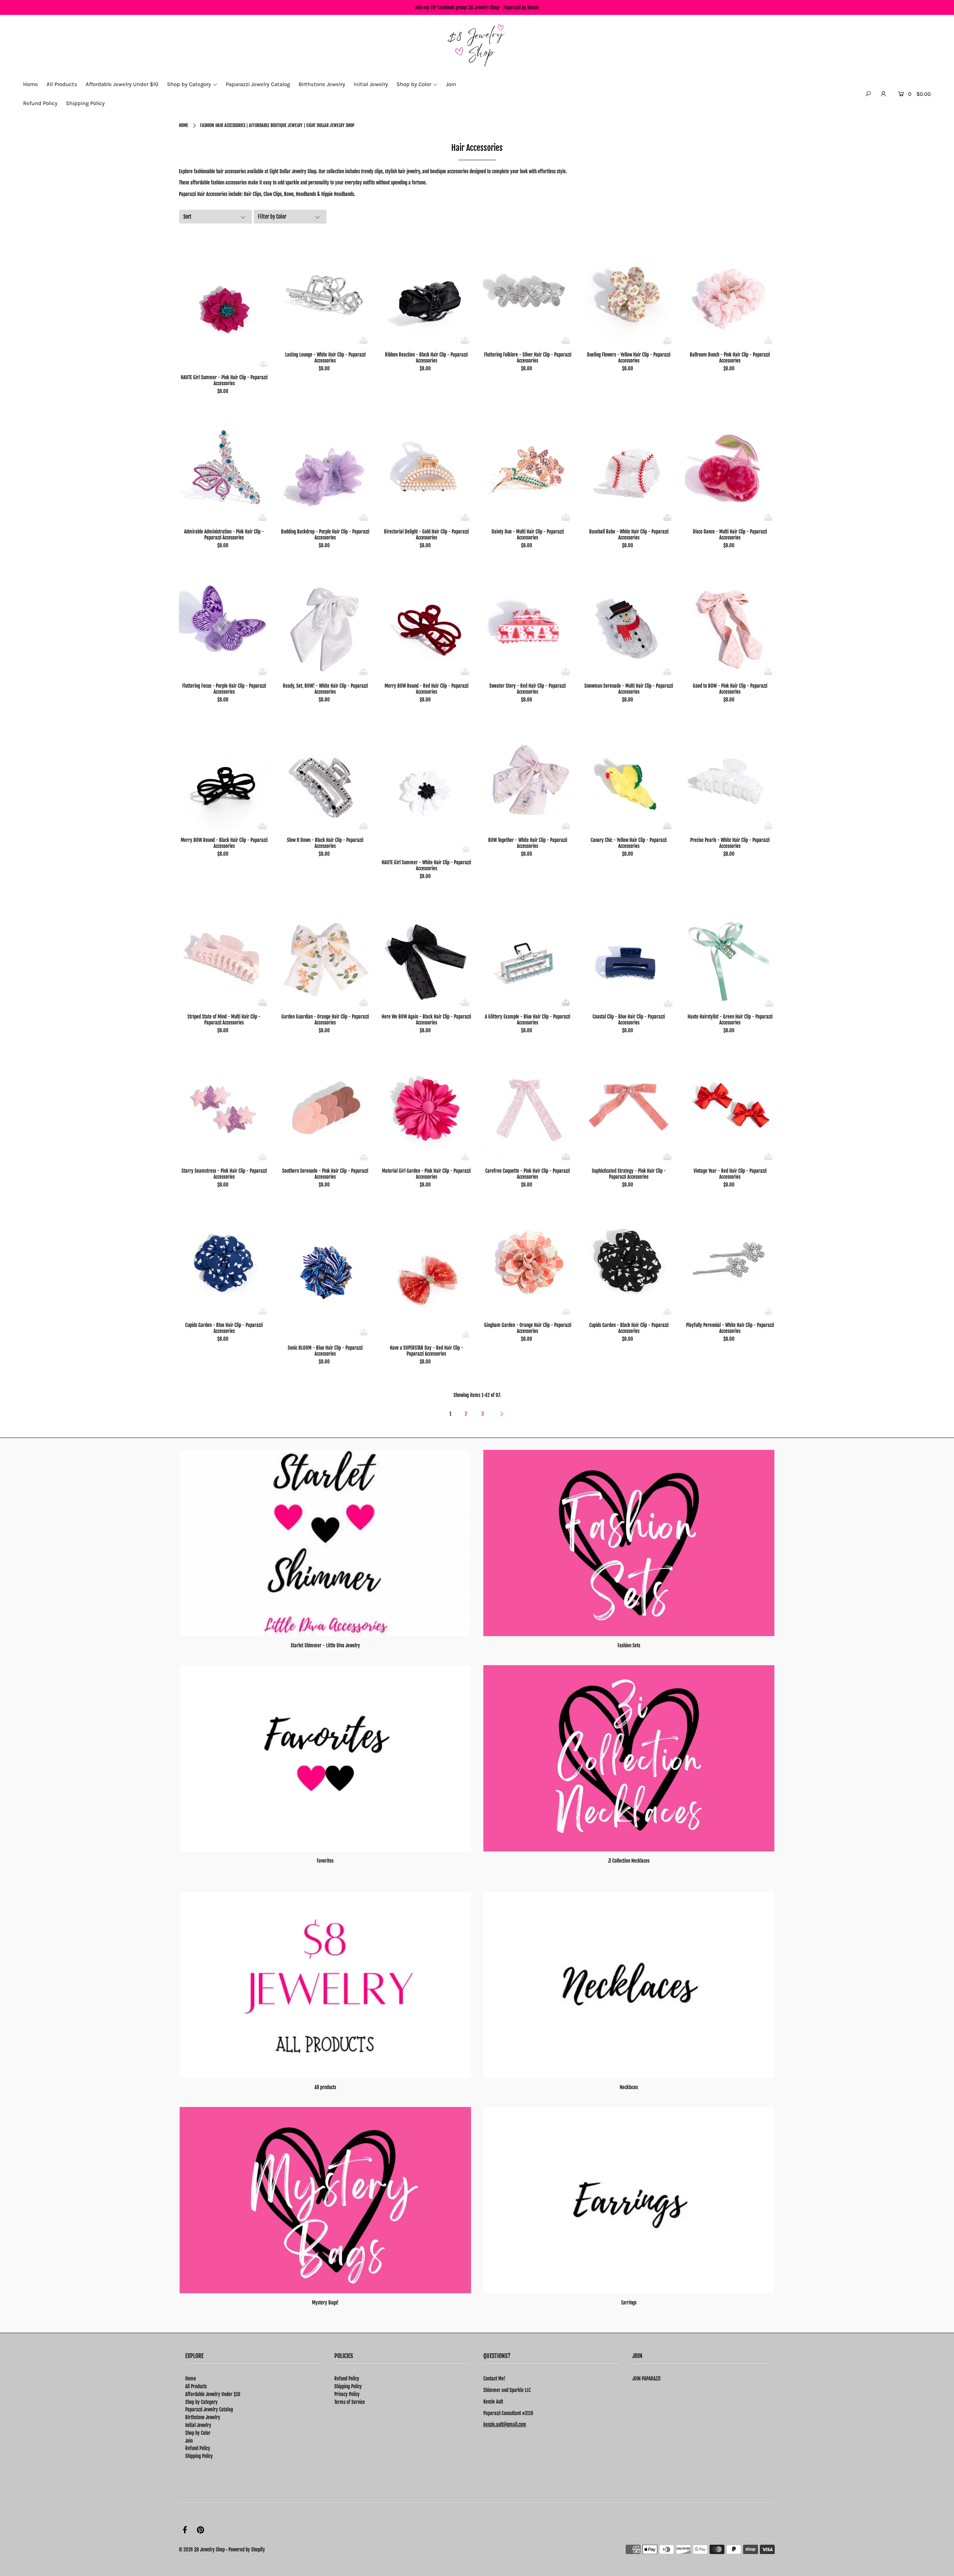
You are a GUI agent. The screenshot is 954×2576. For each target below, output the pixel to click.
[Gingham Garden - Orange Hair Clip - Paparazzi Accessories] (528, 1260)
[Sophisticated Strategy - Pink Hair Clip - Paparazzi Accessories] (629, 1106)
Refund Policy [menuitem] (40, 103)
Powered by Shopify (247, 2550)
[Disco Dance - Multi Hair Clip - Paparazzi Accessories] (730, 467)
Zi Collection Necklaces (629, 1861)
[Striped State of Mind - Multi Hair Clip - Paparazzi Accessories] (224, 952)
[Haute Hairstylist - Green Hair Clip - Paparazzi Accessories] (730, 952)
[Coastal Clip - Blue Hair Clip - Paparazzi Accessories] (629, 952)
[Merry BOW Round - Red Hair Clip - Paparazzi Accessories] (427, 621)
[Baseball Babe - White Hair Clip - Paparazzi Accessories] (629, 467)
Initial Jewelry (198, 2425)
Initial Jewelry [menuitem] (371, 84)
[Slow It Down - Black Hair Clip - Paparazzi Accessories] (326, 775)
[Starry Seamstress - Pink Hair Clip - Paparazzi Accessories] (224, 1106)
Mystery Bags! (325, 2303)
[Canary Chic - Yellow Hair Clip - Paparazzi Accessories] (629, 775)
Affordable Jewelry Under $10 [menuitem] (122, 84)
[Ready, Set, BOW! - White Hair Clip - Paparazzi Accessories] (326, 621)
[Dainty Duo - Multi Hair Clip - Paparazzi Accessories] (528, 467)
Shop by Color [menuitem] (414, 84)
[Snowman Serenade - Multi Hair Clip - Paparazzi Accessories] (629, 621)
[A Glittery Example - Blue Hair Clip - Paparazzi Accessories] (528, 952)
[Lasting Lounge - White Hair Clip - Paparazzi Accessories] (326, 290)
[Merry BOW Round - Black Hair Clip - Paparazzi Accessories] (224, 775)
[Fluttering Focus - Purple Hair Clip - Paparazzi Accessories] (224, 621)
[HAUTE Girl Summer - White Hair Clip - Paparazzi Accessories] (427, 786)
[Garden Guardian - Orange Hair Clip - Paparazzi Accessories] (326, 952)
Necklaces (629, 2087)
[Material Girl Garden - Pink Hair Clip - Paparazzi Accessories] (427, 1106)
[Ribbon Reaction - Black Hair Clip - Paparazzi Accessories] (427, 290)
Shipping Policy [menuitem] (85, 103)
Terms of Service (350, 2402)
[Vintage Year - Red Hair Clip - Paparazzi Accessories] (730, 1106)
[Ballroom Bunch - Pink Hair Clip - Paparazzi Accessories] (730, 290)
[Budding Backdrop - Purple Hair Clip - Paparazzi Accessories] (326, 467)
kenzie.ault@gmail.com (505, 2424)
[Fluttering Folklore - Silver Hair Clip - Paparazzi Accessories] (528, 290)
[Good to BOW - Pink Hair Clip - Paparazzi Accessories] (730, 621)
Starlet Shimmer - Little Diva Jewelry (325, 1645)
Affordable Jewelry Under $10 (213, 2394)
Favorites (325, 1861)
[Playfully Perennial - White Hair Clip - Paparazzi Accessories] (730, 1260)
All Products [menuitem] (62, 84)
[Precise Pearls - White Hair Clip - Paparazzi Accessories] (730, 775)
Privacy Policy (347, 2394)
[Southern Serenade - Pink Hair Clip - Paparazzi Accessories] (326, 1106)
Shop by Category (201, 2402)
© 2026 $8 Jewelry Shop (202, 2550)
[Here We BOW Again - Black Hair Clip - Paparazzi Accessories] (427, 952)
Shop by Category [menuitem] (189, 84)
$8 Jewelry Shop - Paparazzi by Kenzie (504, 7)
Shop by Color (198, 2433)
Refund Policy (198, 2448)
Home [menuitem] (31, 84)
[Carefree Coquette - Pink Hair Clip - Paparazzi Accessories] (528, 1106)
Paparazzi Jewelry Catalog (209, 2409)
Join (189, 2441)
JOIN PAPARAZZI (646, 2379)
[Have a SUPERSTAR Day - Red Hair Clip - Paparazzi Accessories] (427, 1271)
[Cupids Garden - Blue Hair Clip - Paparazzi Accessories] (224, 1260)
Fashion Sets (629, 1645)
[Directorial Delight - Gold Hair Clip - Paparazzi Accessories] (427, 467)
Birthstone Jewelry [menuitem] (322, 84)
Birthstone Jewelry (203, 2417)
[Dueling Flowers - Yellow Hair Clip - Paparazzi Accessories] (629, 290)
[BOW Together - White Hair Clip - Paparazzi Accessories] (528, 775)
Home (184, 125)
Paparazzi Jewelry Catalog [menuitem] (258, 84)
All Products (196, 2386)
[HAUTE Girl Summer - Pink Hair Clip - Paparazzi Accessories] (224, 301)
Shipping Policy (199, 2456)
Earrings (629, 2303)
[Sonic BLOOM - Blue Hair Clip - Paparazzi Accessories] (326, 1271)
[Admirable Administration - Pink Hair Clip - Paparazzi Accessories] (224, 467)
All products (325, 2087)
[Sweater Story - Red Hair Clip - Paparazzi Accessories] (528, 621)
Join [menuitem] (451, 84)
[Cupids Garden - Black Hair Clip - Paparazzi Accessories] (629, 1260)
